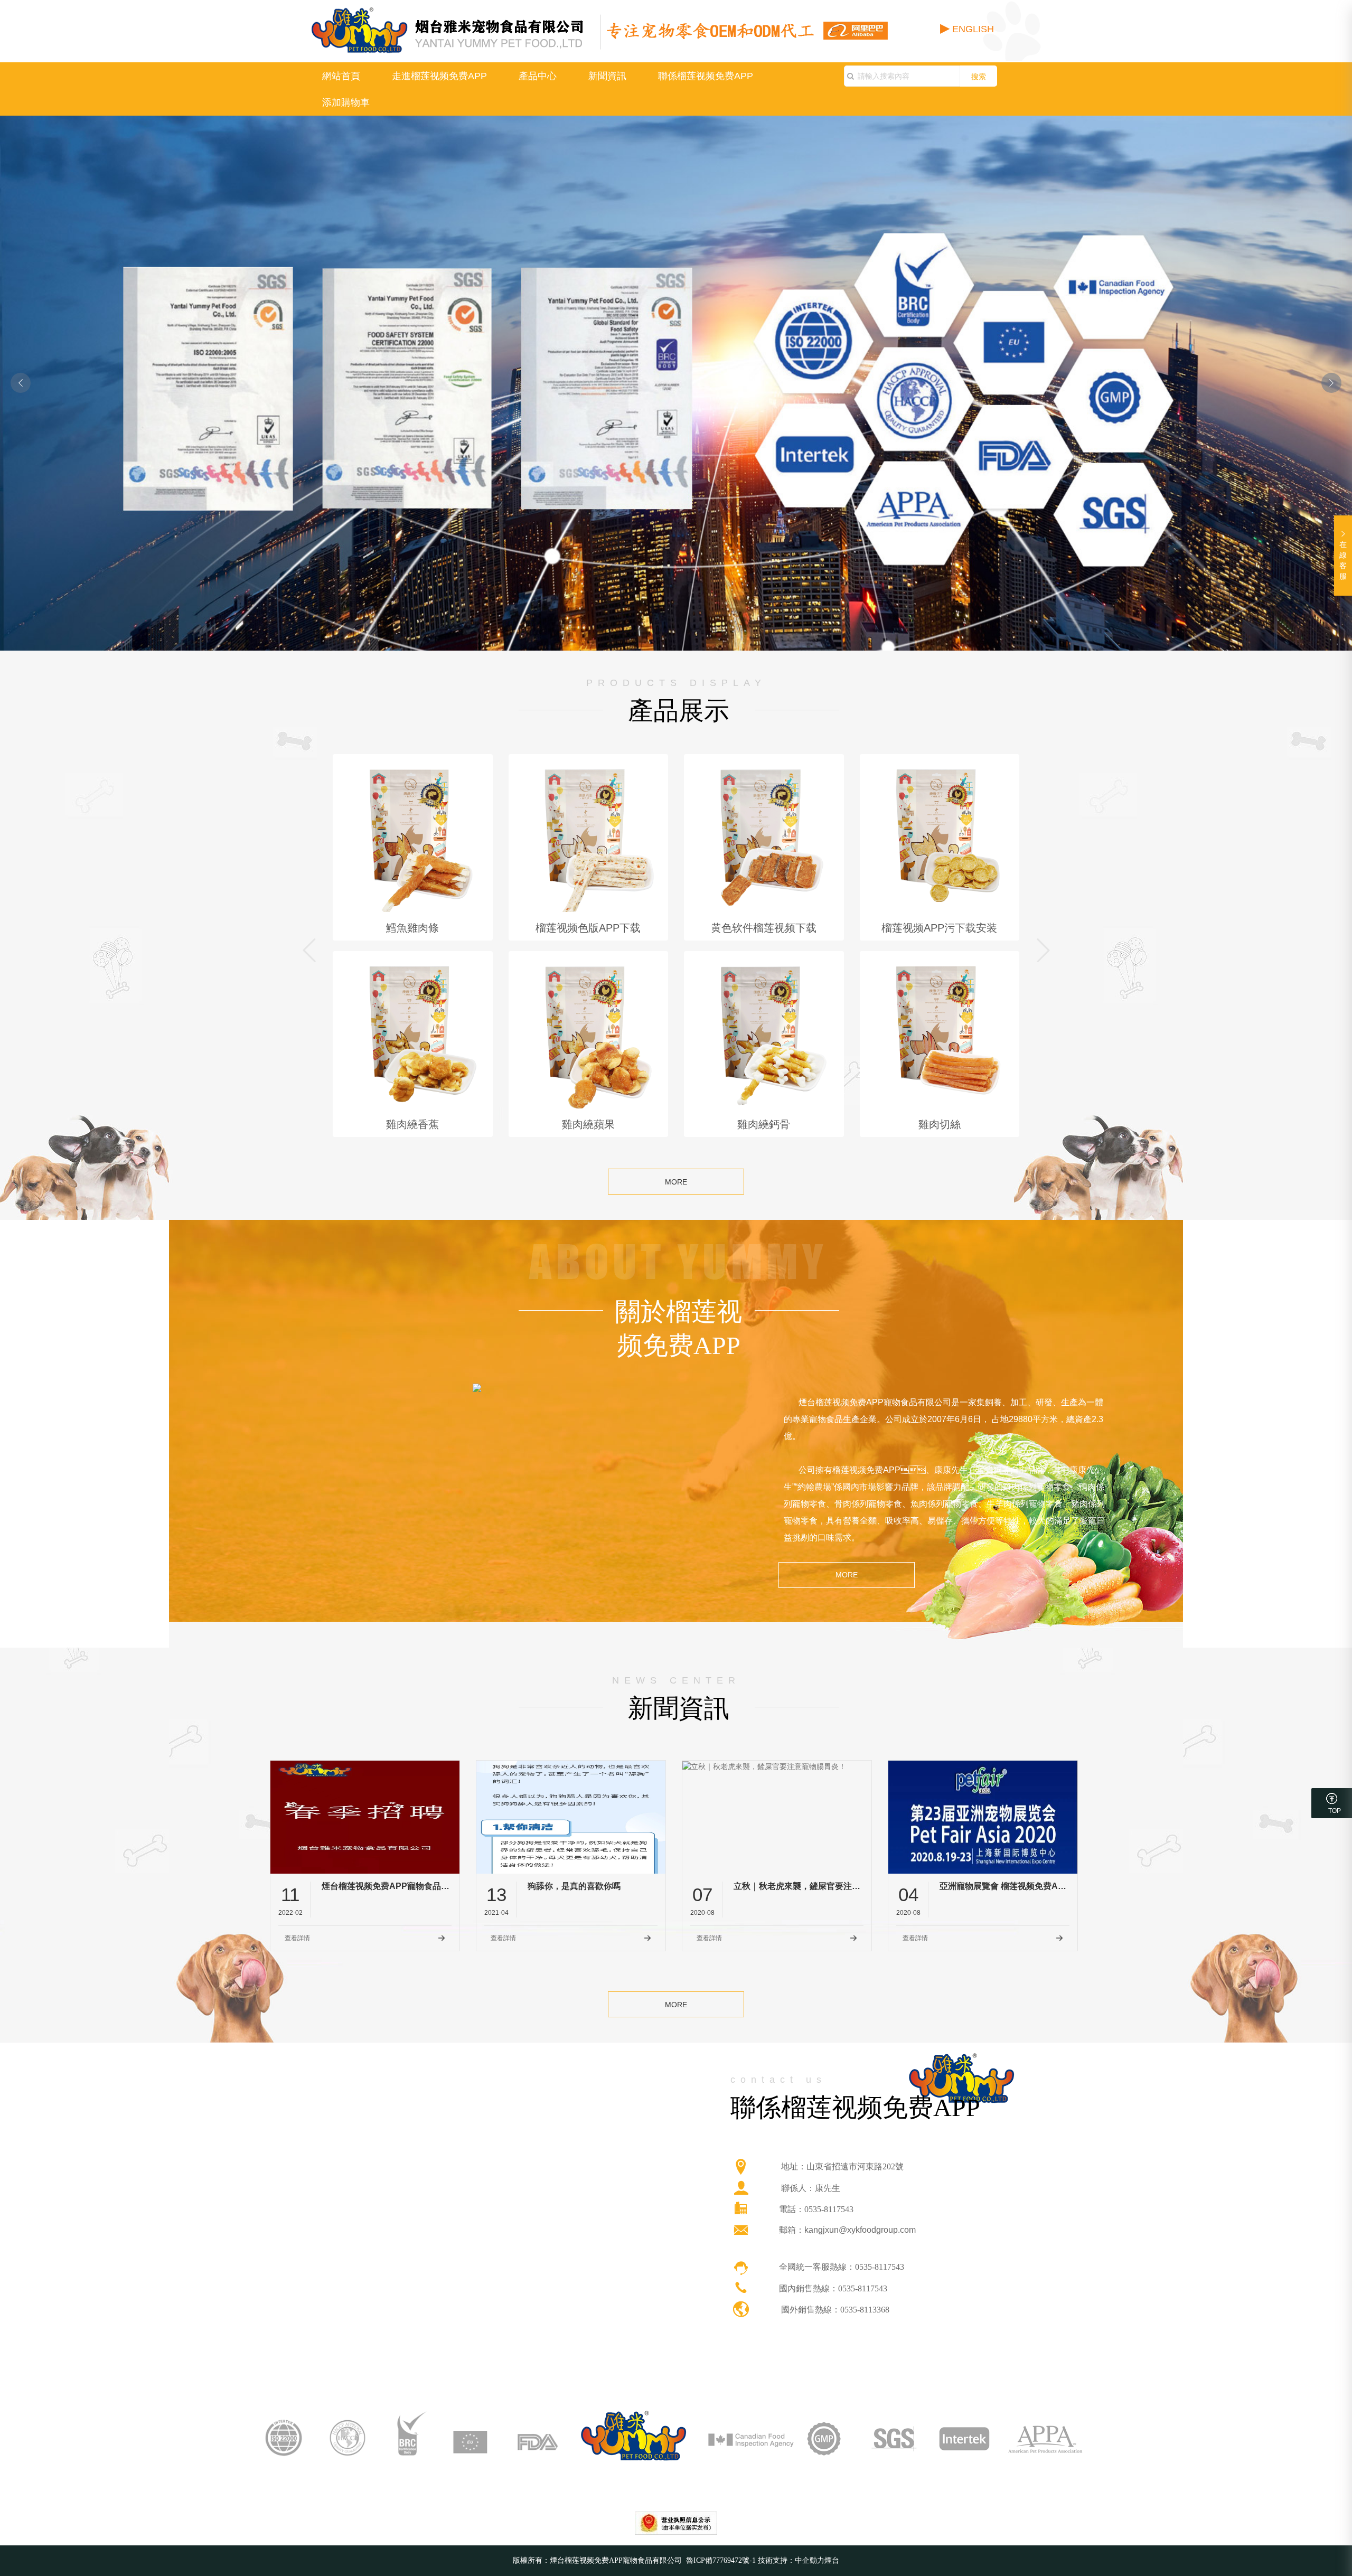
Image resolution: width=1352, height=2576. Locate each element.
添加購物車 (346, 102)
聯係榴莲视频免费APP (706, 76)
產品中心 (538, 76)
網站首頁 (341, 76)
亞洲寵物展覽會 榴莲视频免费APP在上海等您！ (1004, 1886)
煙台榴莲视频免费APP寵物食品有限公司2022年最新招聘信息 (387, 1886)
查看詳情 (297, 1938)
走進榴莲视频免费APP (439, 76)
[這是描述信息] (741, 2167)
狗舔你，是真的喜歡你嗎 (574, 1886)
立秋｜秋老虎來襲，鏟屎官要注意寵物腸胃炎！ (799, 1886)
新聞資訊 (607, 76)
